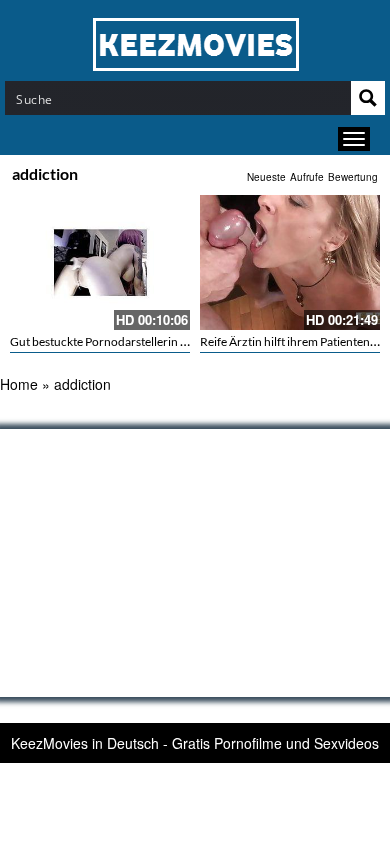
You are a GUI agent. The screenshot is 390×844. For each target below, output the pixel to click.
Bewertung (353, 177)
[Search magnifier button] (368, 98)
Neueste (266, 177)
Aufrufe (307, 177)
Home (19, 384)
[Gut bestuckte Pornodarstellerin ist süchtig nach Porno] (100, 262)
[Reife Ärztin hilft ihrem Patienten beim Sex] (290, 262)
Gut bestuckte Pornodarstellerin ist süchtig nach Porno (152, 341)
